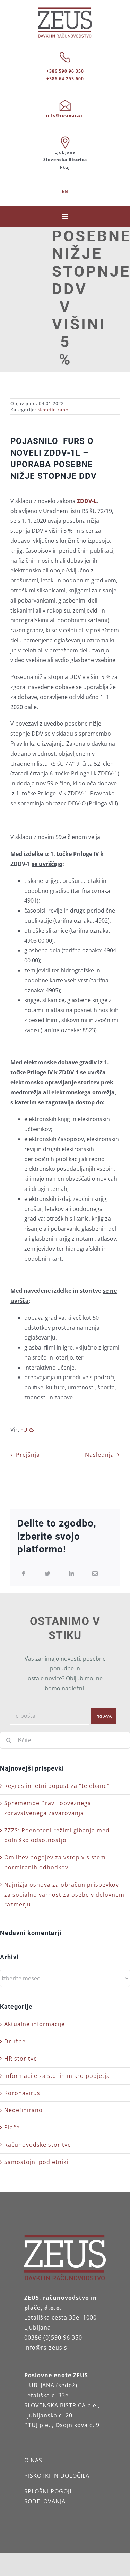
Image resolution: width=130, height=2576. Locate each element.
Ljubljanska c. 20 (48, 2415)
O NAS (33, 2460)
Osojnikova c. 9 (77, 2425)
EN (65, 191)
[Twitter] (48, 1574)
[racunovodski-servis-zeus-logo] (65, 10)
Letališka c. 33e (46, 2395)
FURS (27, 1430)
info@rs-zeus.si (64, 115)
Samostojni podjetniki (36, 2162)
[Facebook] (24, 1574)
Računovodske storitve (38, 2145)
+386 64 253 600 (65, 79)
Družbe (15, 2041)
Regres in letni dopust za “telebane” (57, 1786)
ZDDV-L (87, 501)
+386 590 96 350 (65, 71)
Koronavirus (22, 2093)
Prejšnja (28, 1455)
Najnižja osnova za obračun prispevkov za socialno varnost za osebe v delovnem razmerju (64, 1895)
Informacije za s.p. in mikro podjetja (57, 2076)
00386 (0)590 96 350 (53, 2337)
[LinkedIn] (72, 1574)
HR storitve (21, 2059)
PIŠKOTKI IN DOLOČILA (57, 2476)
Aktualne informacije (34, 2024)
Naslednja (99, 1455)
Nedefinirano (53, 410)
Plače (12, 2127)
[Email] (95, 1574)
